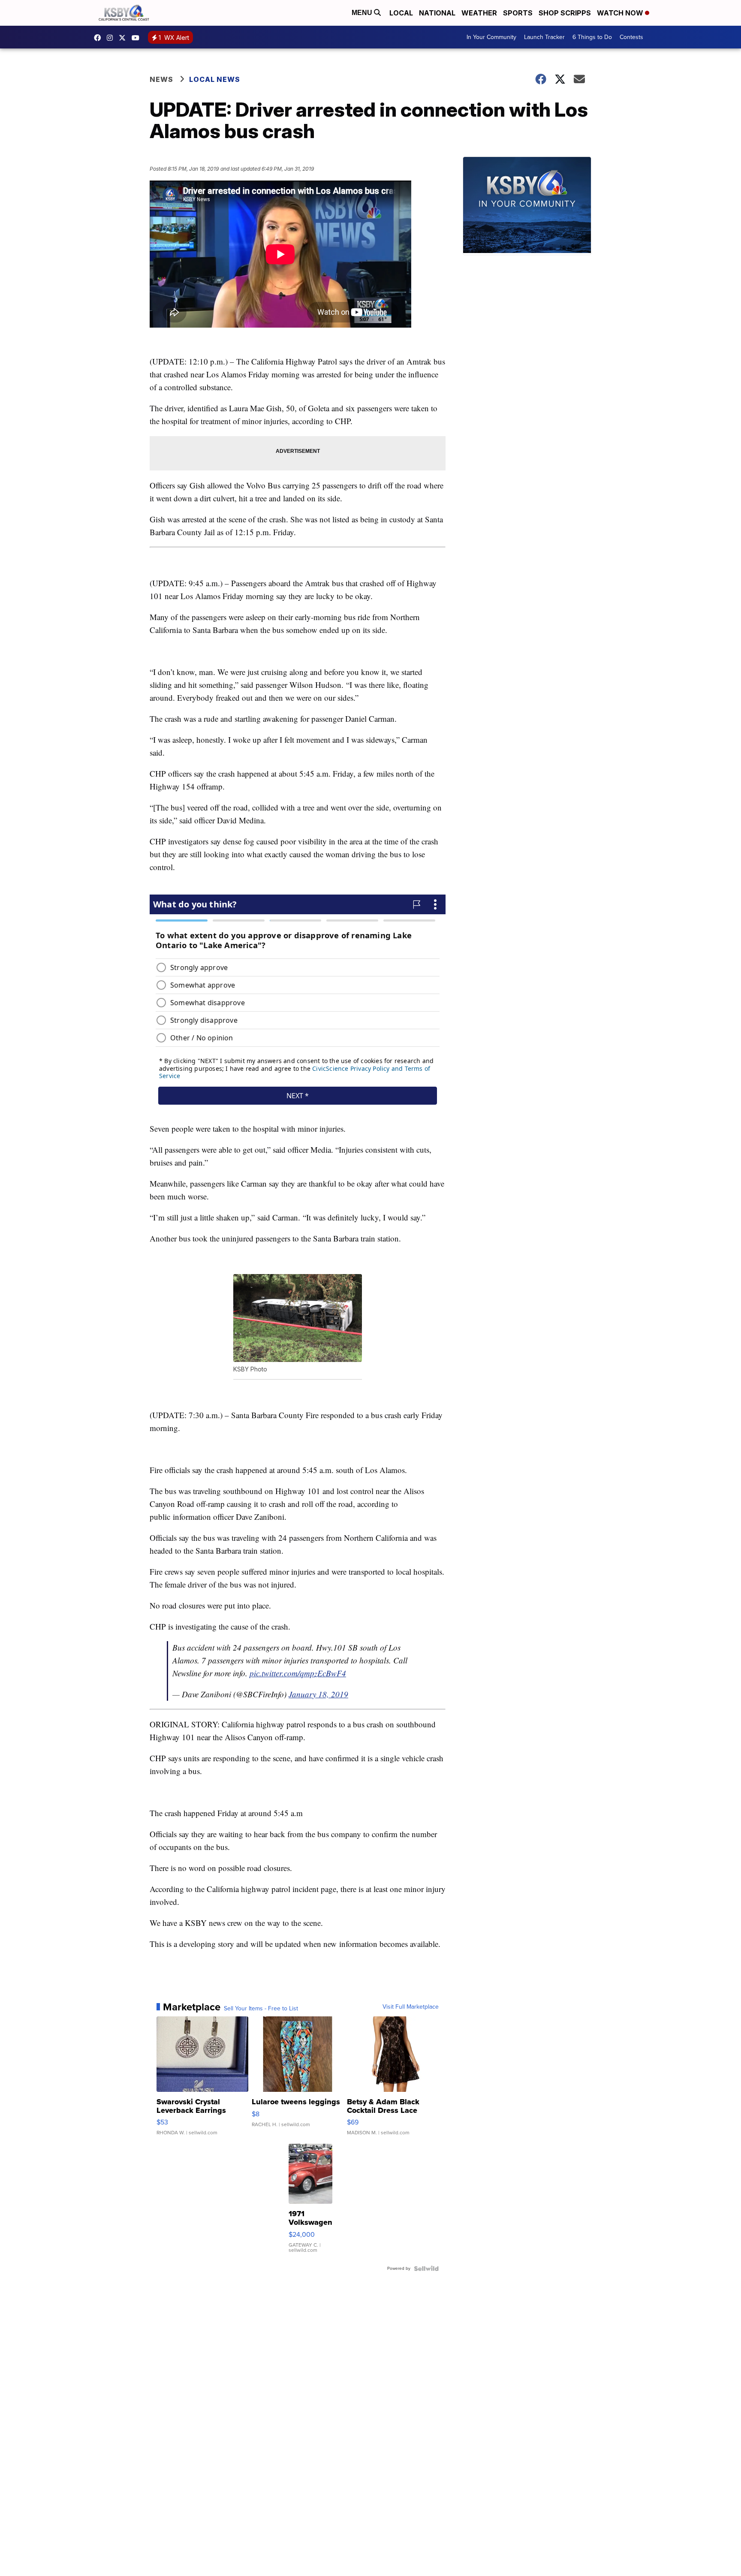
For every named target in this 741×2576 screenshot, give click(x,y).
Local (401, 13)
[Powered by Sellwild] (426, 2269)
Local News (215, 79)
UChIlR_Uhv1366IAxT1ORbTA (138, 38)
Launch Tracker (544, 37)
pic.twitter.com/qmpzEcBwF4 (298, 1673)
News (161, 79)
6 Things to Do (592, 37)
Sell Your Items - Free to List (261, 2009)
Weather (479, 13)
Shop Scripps (565, 13)
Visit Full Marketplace (411, 2007)
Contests (631, 37)
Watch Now (621, 13)
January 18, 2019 (318, 1694)
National (437, 13)
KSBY (124, 38)
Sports (518, 13)
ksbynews (99, 38)
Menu (363, 13)
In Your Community (491, 37)
